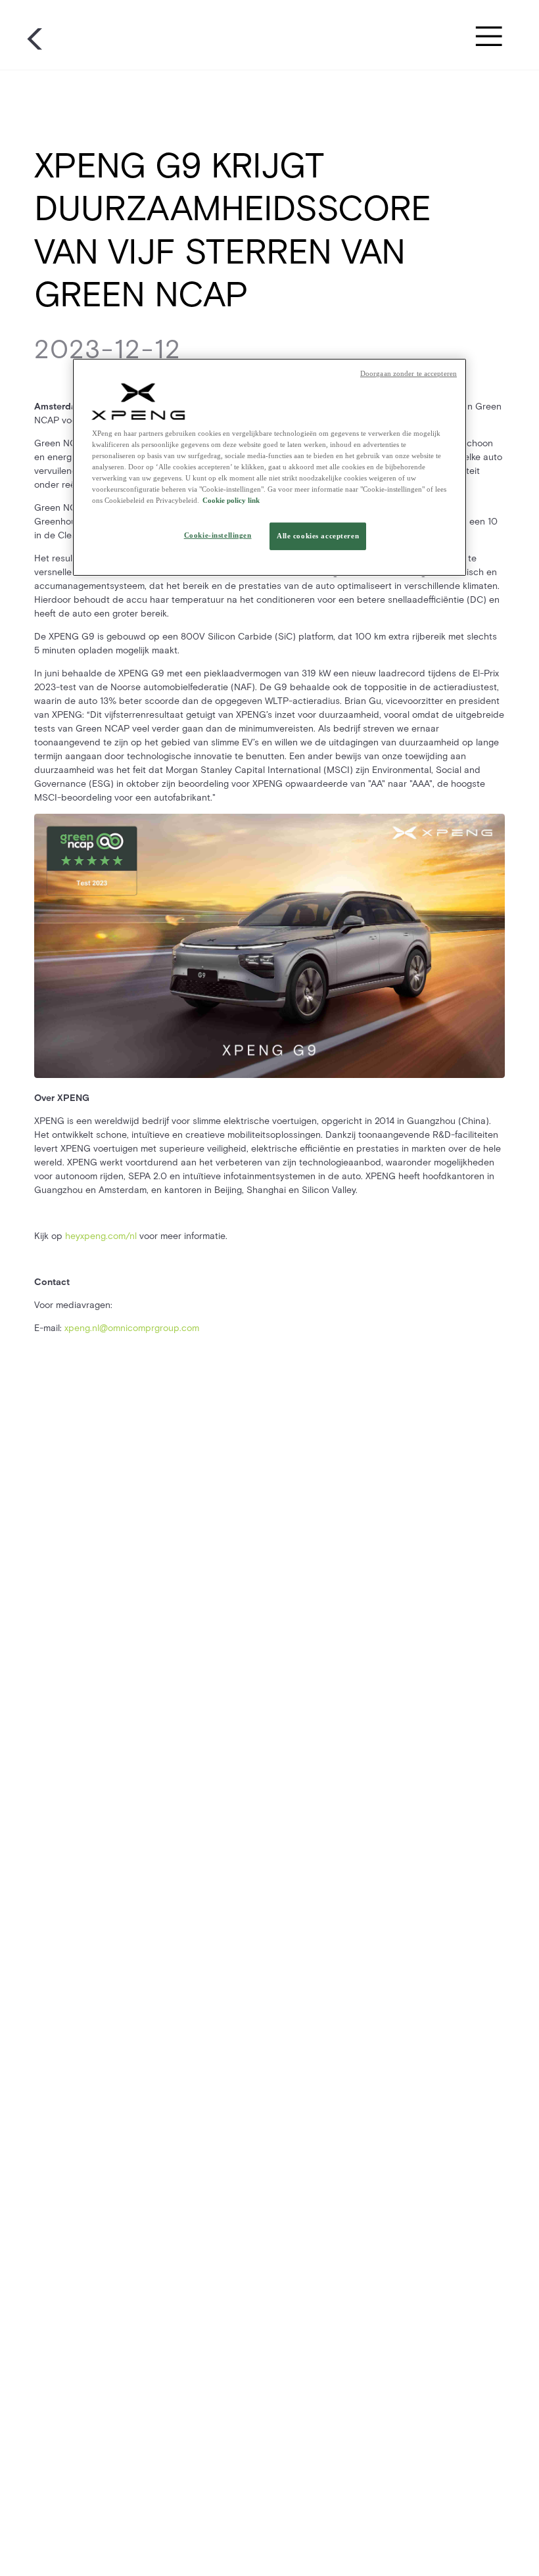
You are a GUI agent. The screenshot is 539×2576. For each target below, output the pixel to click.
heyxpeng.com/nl (101, 1236)
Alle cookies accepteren (318, 536)
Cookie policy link (231, 500)
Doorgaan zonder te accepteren (409, 374)
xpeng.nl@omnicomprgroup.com (132, 1328)
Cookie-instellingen (218, 535)
